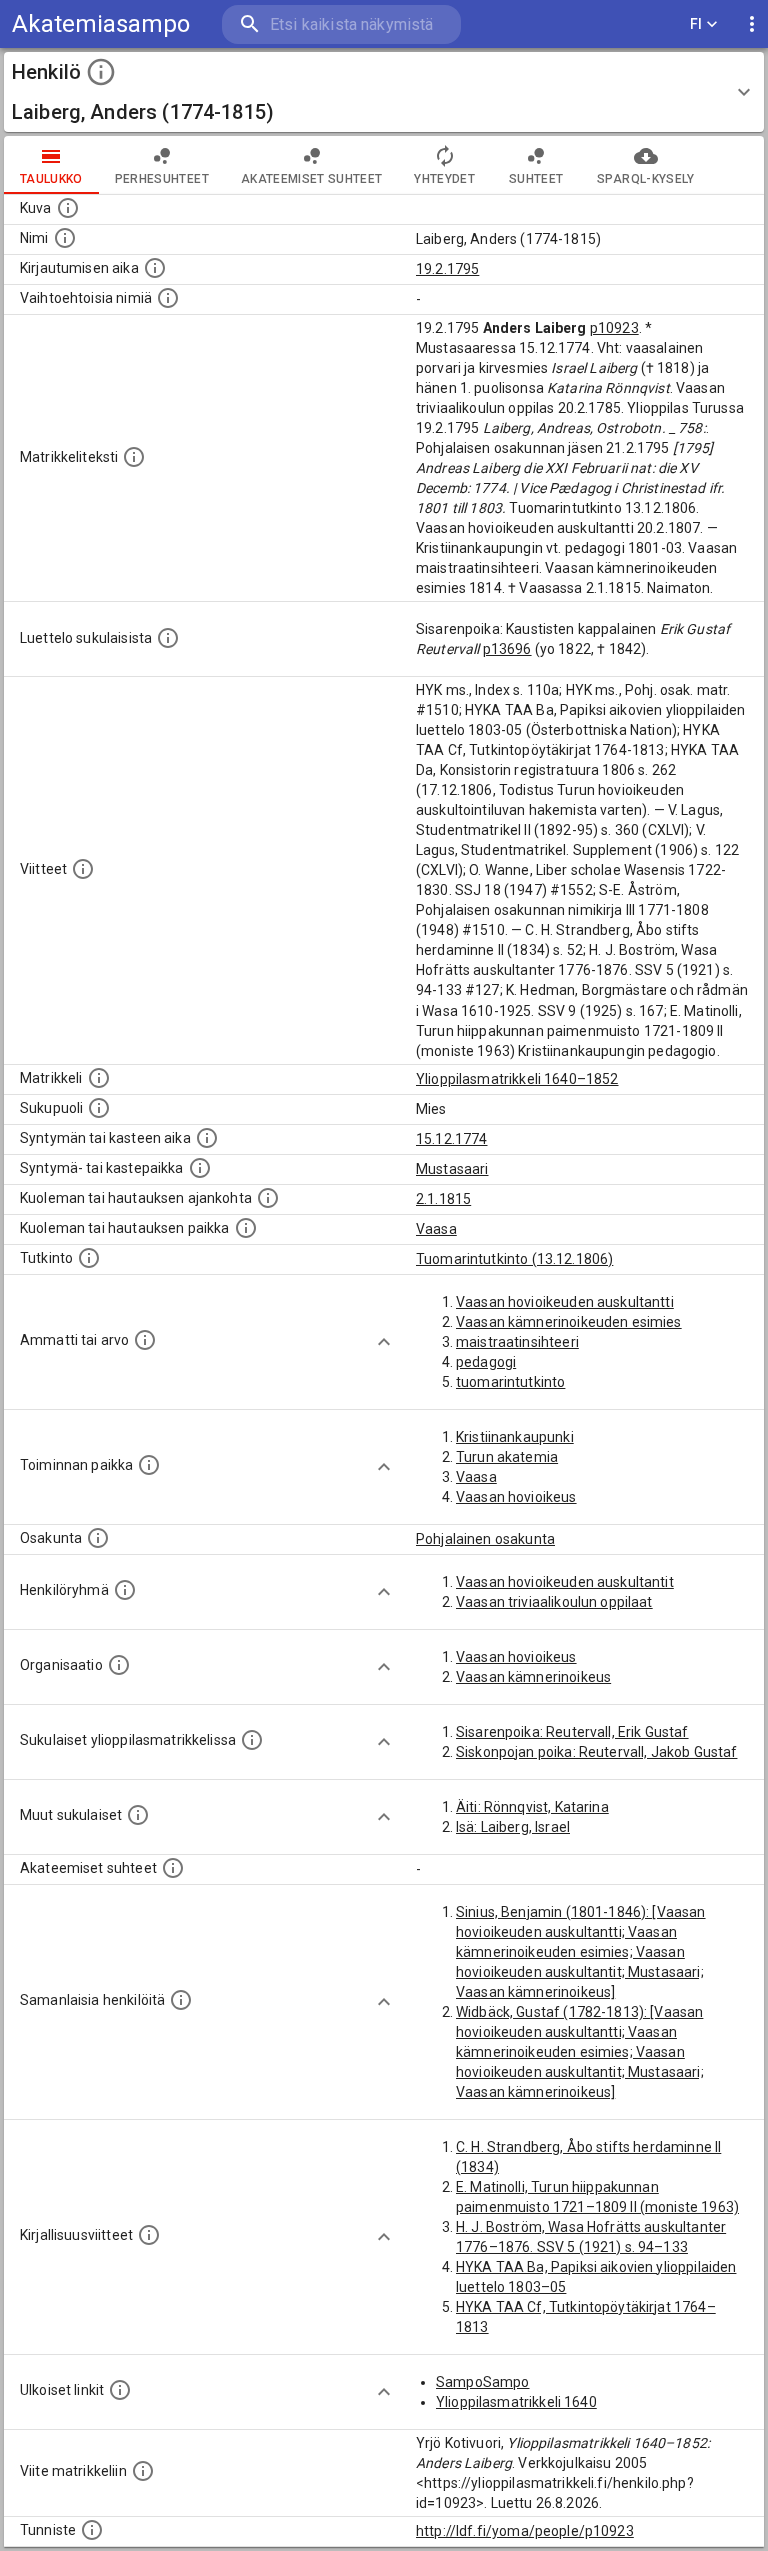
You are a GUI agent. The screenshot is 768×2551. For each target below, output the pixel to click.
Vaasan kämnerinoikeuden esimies (569, 1322)
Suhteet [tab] (536, 179)
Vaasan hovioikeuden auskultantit (565, 1582)
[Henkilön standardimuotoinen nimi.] (65, 238)
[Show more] (384, 1342)
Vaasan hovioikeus (516, 1497)
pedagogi (486, 1362)
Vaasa (436, 1229)
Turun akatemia (507, 1457)
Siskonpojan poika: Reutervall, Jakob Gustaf (596, 1752)
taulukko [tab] (51, 179)
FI (696, 24)
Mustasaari (452, 1169)
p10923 (614, 328)
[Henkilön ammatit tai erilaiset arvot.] (145, 1340)
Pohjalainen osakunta (485, 1539)
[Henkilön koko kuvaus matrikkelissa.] (134, 457)
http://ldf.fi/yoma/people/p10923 (525, 2531)
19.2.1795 (447, 269)
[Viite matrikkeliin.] (143, 2471)
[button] (384, 92)
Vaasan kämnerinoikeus (533, 1677)
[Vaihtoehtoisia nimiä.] (168, 298)
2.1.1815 (443, 1199)
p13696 (507, 649)
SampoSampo (483, 2382)
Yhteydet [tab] (444, 179)
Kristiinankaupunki (515, 1437)
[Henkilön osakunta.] (98, 1538)
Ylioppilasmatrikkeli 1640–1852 (517, 1079)
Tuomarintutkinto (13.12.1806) (514, 1259)
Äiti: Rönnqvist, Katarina (532, 1807)
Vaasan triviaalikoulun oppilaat (554, 1602)
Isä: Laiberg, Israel (513, 1827)
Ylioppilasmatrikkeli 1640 (516, 2402)
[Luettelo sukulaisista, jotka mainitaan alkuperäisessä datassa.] (168, 638)
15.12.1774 (452, 1139)
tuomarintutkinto (510, 1382)
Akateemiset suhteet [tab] (312, 179)
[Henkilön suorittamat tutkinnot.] (89, 1258)
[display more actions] (752, 24)
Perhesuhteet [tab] (162, 179)
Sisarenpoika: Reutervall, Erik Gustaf (572, 1732)
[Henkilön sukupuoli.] (99, 1108)
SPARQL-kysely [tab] (645, 179)
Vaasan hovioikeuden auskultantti (565, 1302)
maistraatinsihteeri (517, 1342)
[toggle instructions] (101, 72)
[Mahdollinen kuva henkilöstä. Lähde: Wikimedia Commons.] (68, 208)
